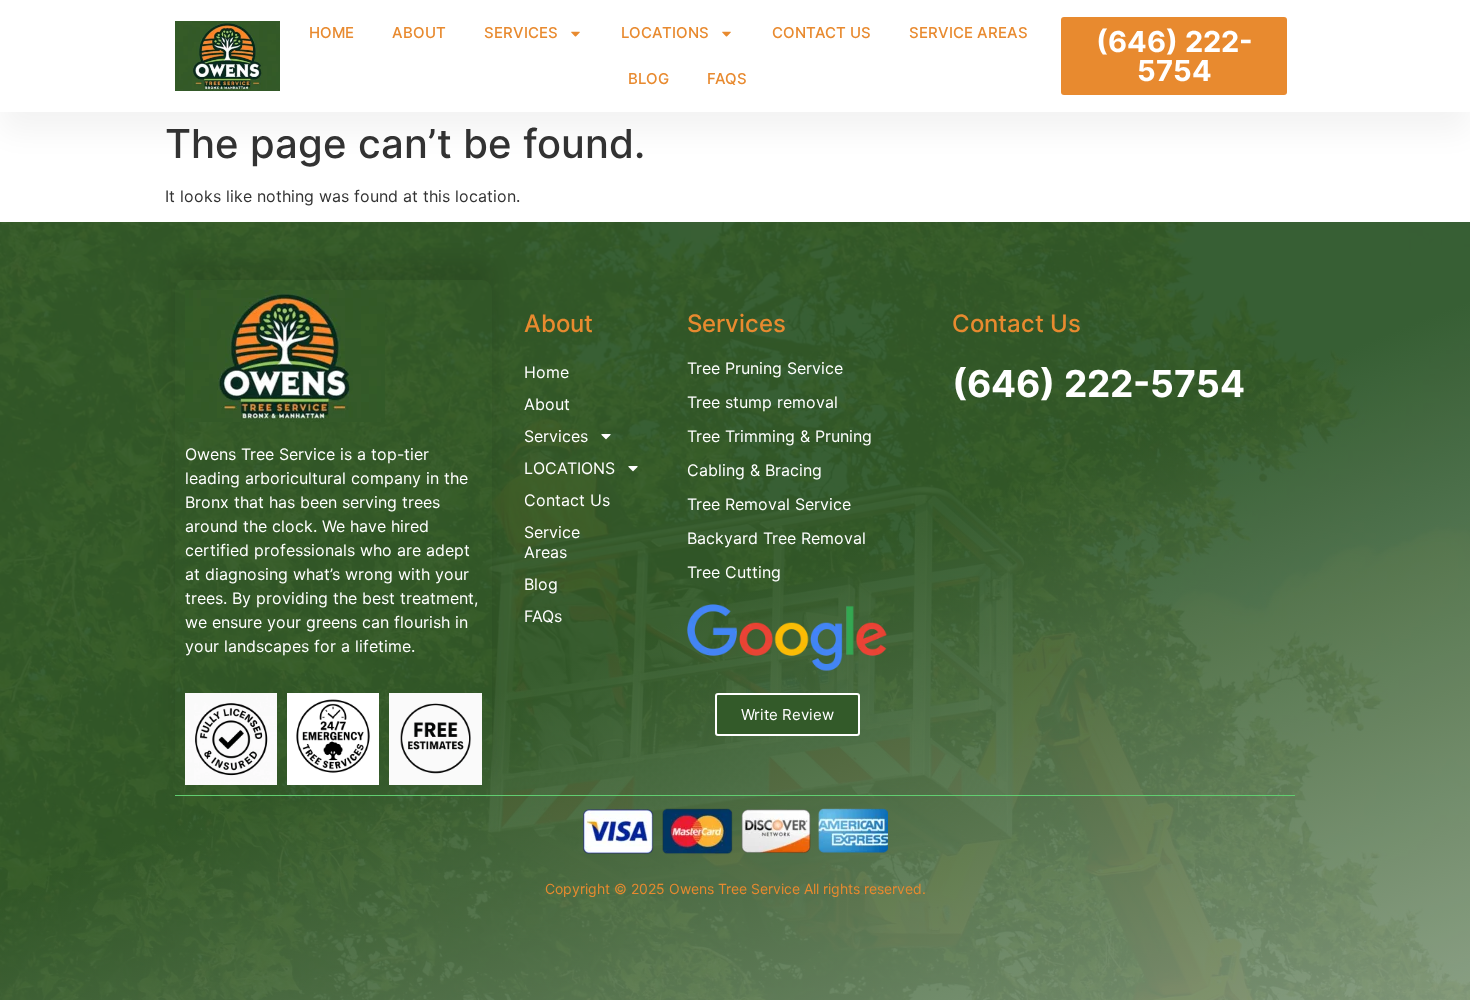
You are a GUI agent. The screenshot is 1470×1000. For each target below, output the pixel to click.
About (419, 32)
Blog (648, 78)
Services (521, 32)
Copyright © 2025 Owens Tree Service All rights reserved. (735, 888)
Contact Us (821, 32)
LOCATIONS (665, 32)
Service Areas (968, 32)
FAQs (727, 78)
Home (331, 32)
